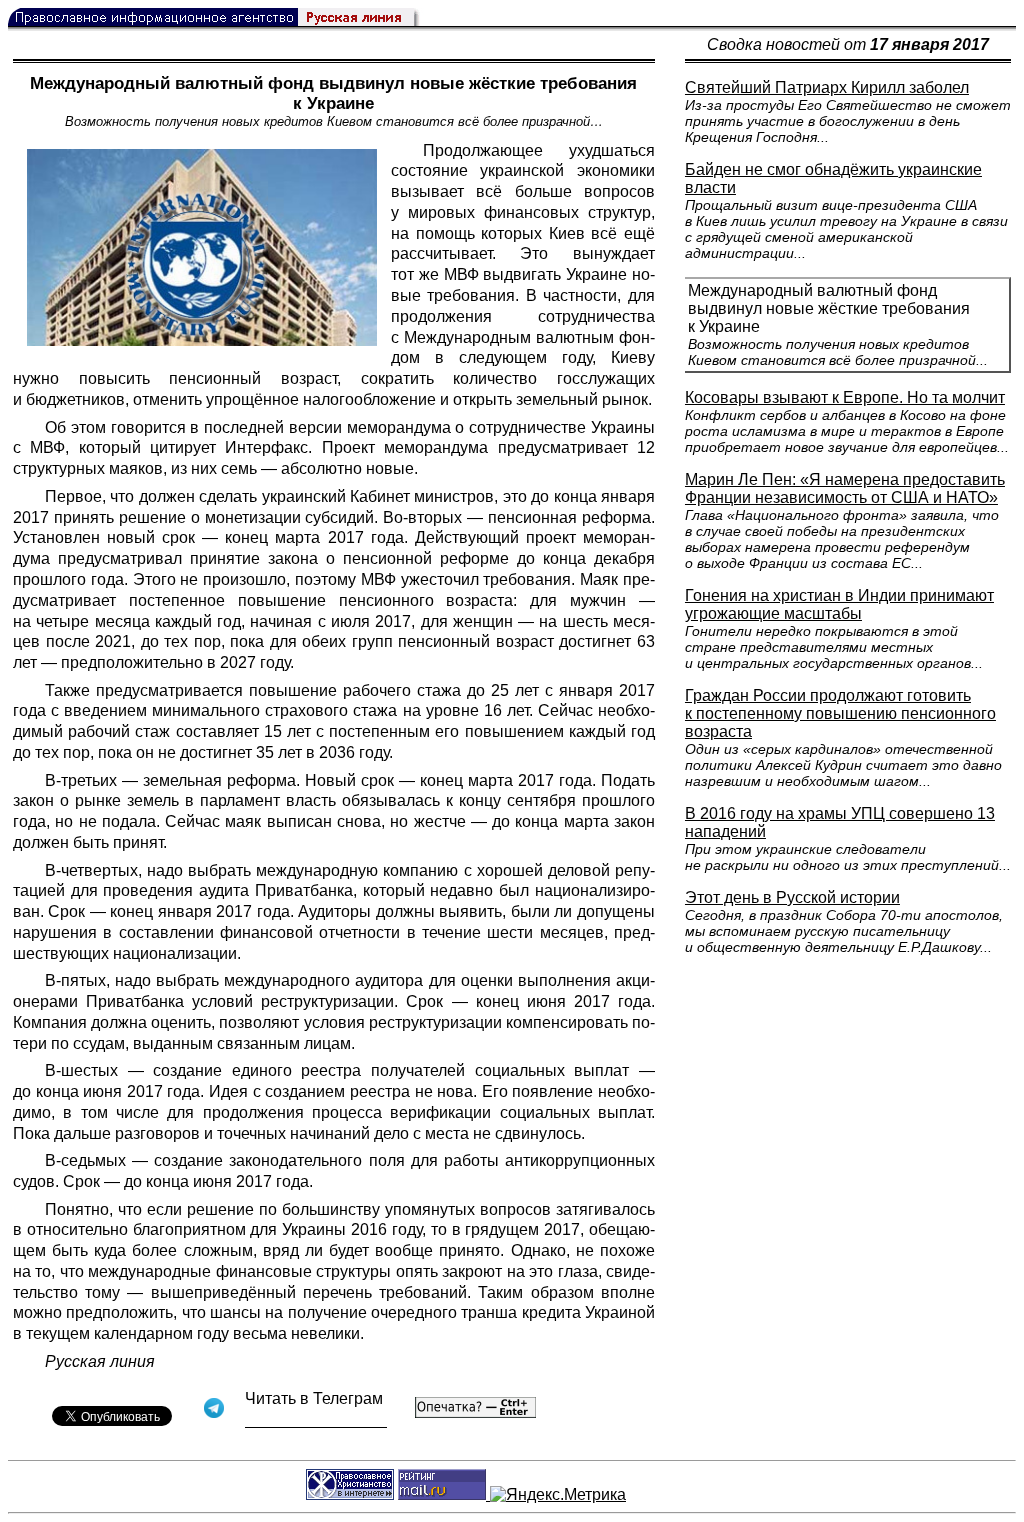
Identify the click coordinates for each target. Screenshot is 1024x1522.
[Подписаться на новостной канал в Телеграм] (316, 1420)
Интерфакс (266, 447)
